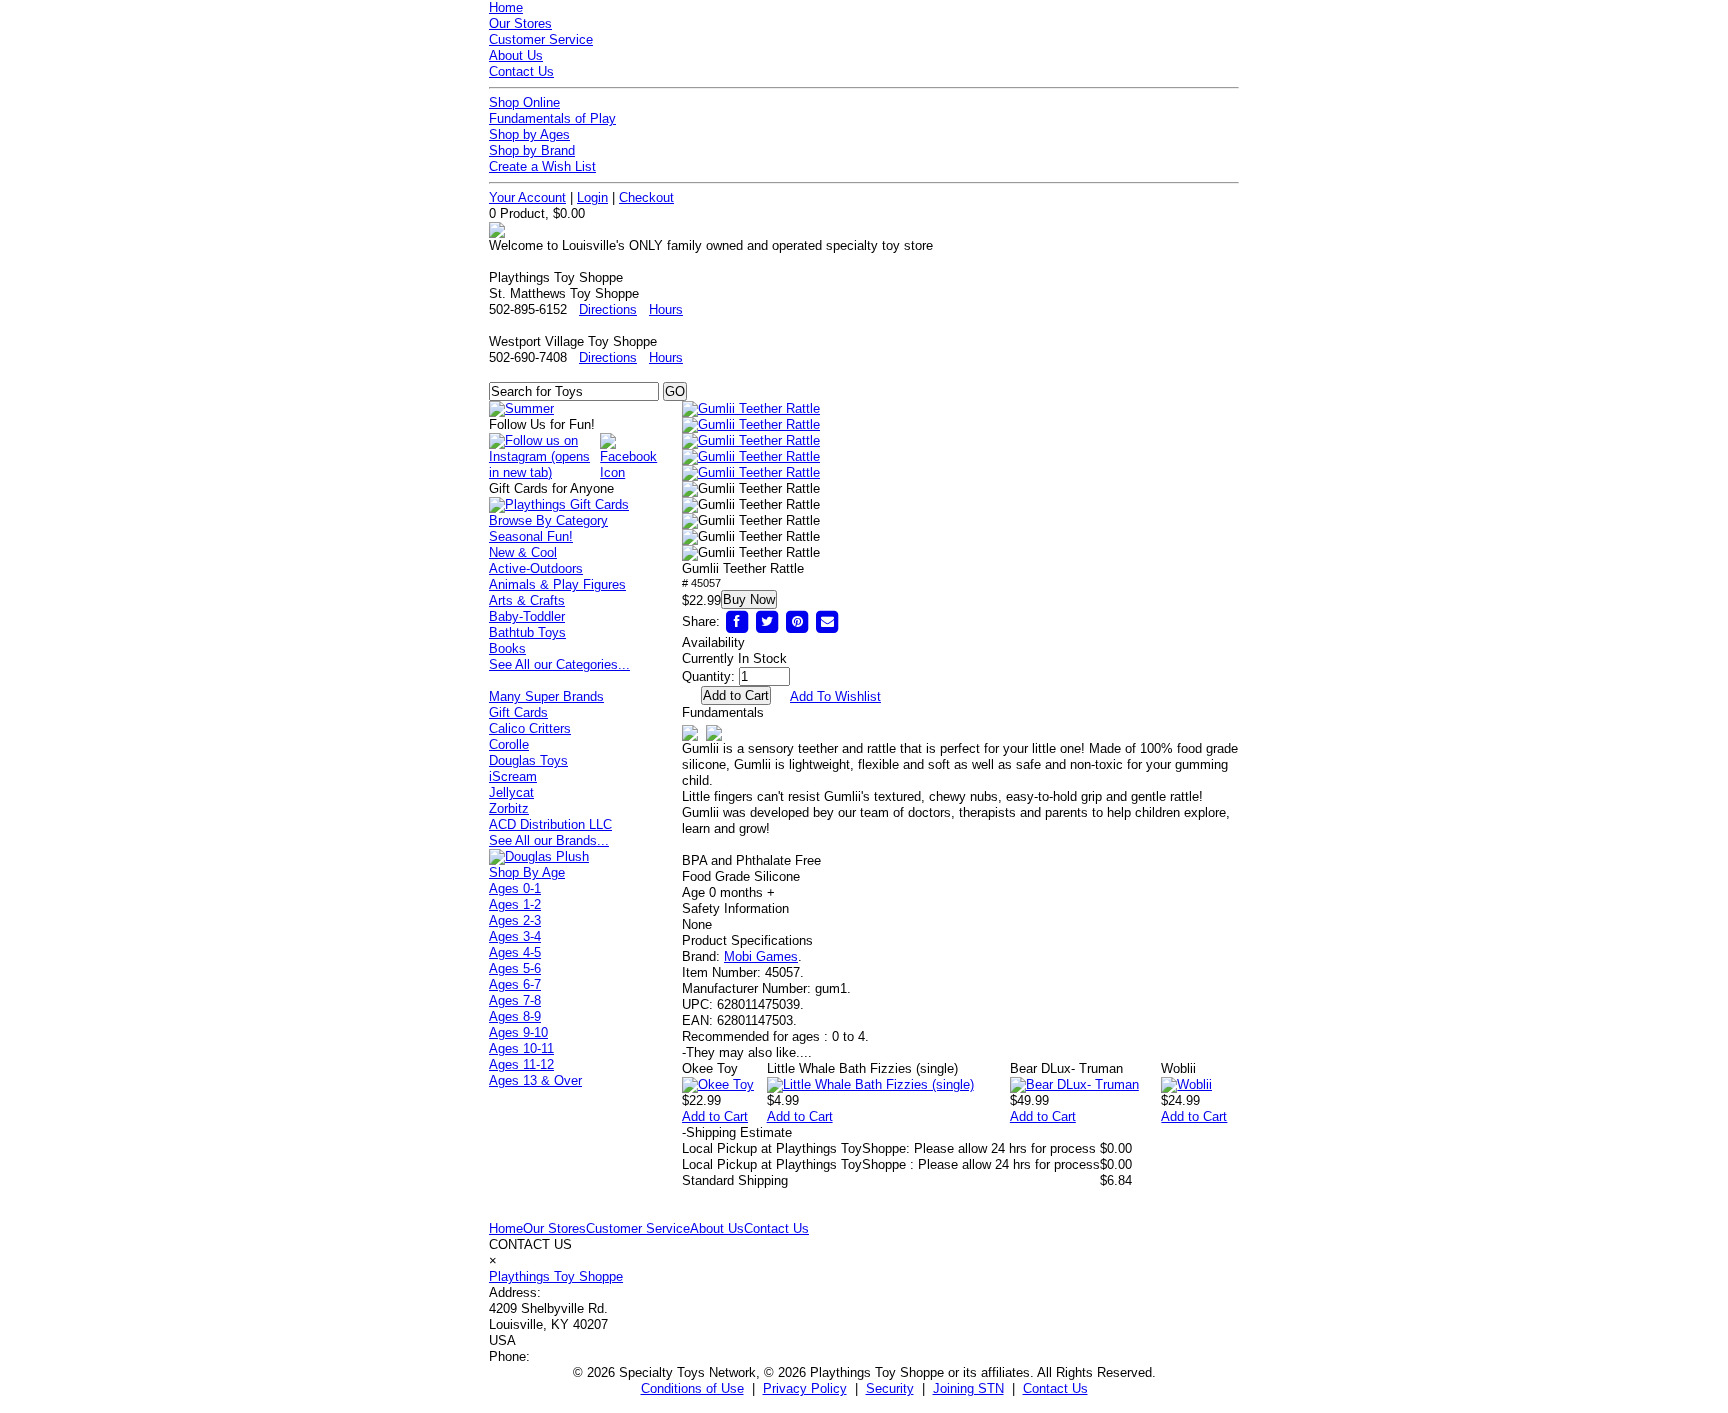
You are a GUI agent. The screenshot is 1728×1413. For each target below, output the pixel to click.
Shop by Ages (529, 134)
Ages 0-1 (515, 888)
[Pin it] (797, 621)
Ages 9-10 (518, 1032)
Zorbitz (509, 808)
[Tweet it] (767, 621)
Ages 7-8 (515, 1000)
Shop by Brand (532, 150)
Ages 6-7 (515, 984)
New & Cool (523, 552)
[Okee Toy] (718, 1084)
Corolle (509, 744)
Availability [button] (713, 642)
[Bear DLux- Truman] (1074, 1084)
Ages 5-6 (515, 968)
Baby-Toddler (527, 616)
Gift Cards (518, 712)
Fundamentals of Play (552, 118)
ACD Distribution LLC (550, 824)
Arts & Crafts (527, 600)
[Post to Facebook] (737, 621)
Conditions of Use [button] (692, 1388)
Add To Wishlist (835, 696)
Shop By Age (527, 872)
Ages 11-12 (521, 1064)
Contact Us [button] (1055, 1388)
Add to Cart (715, 1116)
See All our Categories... (559, 664)
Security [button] (890, 1388)
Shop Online (524, 102)
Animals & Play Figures (557, 584)
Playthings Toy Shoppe (556, 1276)
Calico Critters (530, 728)
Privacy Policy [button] (805, 1388)
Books (507, 648)
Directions (608, 309)
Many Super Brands (546, 696)
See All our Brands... (549, 840)
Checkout (646, 197)
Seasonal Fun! (531, 536)
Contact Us (521, 71)
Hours (666, 309)
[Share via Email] (827, 621)
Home (506, 7)
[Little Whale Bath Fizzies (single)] (870, 1084)
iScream (513, 776)
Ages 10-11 (521, 1048)
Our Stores (520, 23)
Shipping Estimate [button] (737, 1132)
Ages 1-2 (515, 904)
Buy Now (749, 599)
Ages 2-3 (515, 920)
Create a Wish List (542, 166)
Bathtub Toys (527, 632)
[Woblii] (1186, 1084)
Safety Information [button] (735, 908)
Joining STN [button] (968, 1388)
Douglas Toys (528, 760)
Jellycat (511, 792)
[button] (751, 409)
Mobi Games (761, 956)
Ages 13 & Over (535, 1080)
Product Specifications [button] (747, 940)
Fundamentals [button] (723, 712)
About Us (516, 55)
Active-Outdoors (536, 568)
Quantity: (708, 676)
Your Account (527, 197)
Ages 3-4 (515, 936)
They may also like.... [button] (747, 1052)
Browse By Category (548, 520)
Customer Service (541, 39)
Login (592, 197)
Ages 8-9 (515, 1016)
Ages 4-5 (515, 952)
